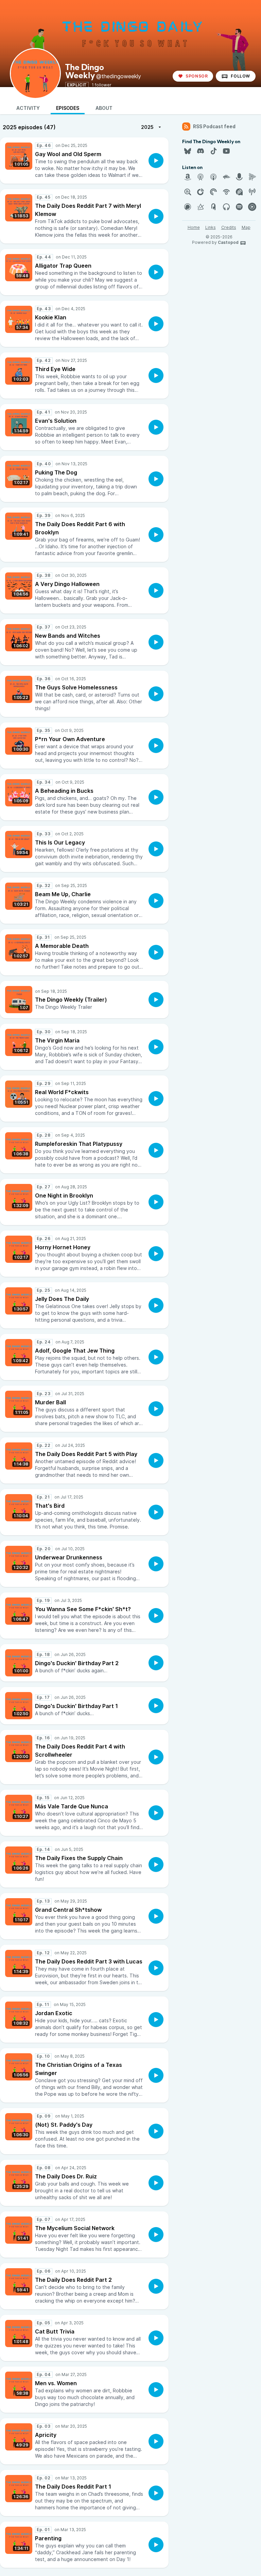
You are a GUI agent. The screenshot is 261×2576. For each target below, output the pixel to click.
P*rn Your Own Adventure (70, 739)
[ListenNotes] (188, 192)
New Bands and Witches (68, 636)
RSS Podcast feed (214, 126)
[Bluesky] (188, 151)
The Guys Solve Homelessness (76, 687)
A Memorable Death (62, 946)
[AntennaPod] (201, 177)
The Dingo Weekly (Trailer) (71, 1000)
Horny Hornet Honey (63, 1247)
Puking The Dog (56, 472)
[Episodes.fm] (252, 177)
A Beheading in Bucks (64, 791)
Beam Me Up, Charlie (63, 894)
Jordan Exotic (54, 2013)
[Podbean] (226, 192)
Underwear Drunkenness (69, 1557)
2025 (147, 127)
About (104, 108)
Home (194, 227)
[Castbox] (226, 177)
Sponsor (197, 76)
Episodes (68, 108)
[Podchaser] (188, 207)
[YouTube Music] (252, 207)
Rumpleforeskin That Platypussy (79, 1144)
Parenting (48, 2538)
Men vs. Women (56, 2383)
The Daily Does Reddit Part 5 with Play (86, 1454)
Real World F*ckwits (62, 1092)
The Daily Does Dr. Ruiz (66, 2176)
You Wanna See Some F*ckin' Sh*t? (83, 1609)
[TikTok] (213, 151)
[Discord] (201, 151)
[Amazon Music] (188, 177)
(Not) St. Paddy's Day (64, 2125)
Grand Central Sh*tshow (68, 1910)
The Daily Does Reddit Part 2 (73, 2280)
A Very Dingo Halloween (67, 584)
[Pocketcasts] (213, 192)
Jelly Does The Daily (62, 1299)
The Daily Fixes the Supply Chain (79, 1858)
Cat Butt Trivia (55, 2331)
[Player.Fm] (201, 192)
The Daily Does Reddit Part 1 (73, 2487)
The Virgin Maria (57, 1040)
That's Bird (50, 1506)
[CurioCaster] (239, 177)
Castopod (228, 242)
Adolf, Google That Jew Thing (75, 1351)
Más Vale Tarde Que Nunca (72, 1806)
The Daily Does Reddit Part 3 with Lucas (89, 1961)
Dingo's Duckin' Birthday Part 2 (77, 1663)
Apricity (46, 2435)
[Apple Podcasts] (213, 177)
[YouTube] (226, 151)
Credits (229, 227)
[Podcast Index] (252, 192)
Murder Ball (50, 1402)
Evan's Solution (56, 421)
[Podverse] (226, 207)
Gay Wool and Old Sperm (68, 154)
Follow (240, 76)
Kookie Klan (51, 317)
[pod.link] (201, 207)
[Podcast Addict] (239, 192)
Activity (28, 108)
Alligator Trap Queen (63, 266)
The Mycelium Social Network (75, 2228)
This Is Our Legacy (60, 842)
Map (246, 227)
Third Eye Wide (55, 369)
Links (211, 227)
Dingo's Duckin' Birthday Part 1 (76, 1706)
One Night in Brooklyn (64, 1195)
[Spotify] (239, 207)
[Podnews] (213, 207)
